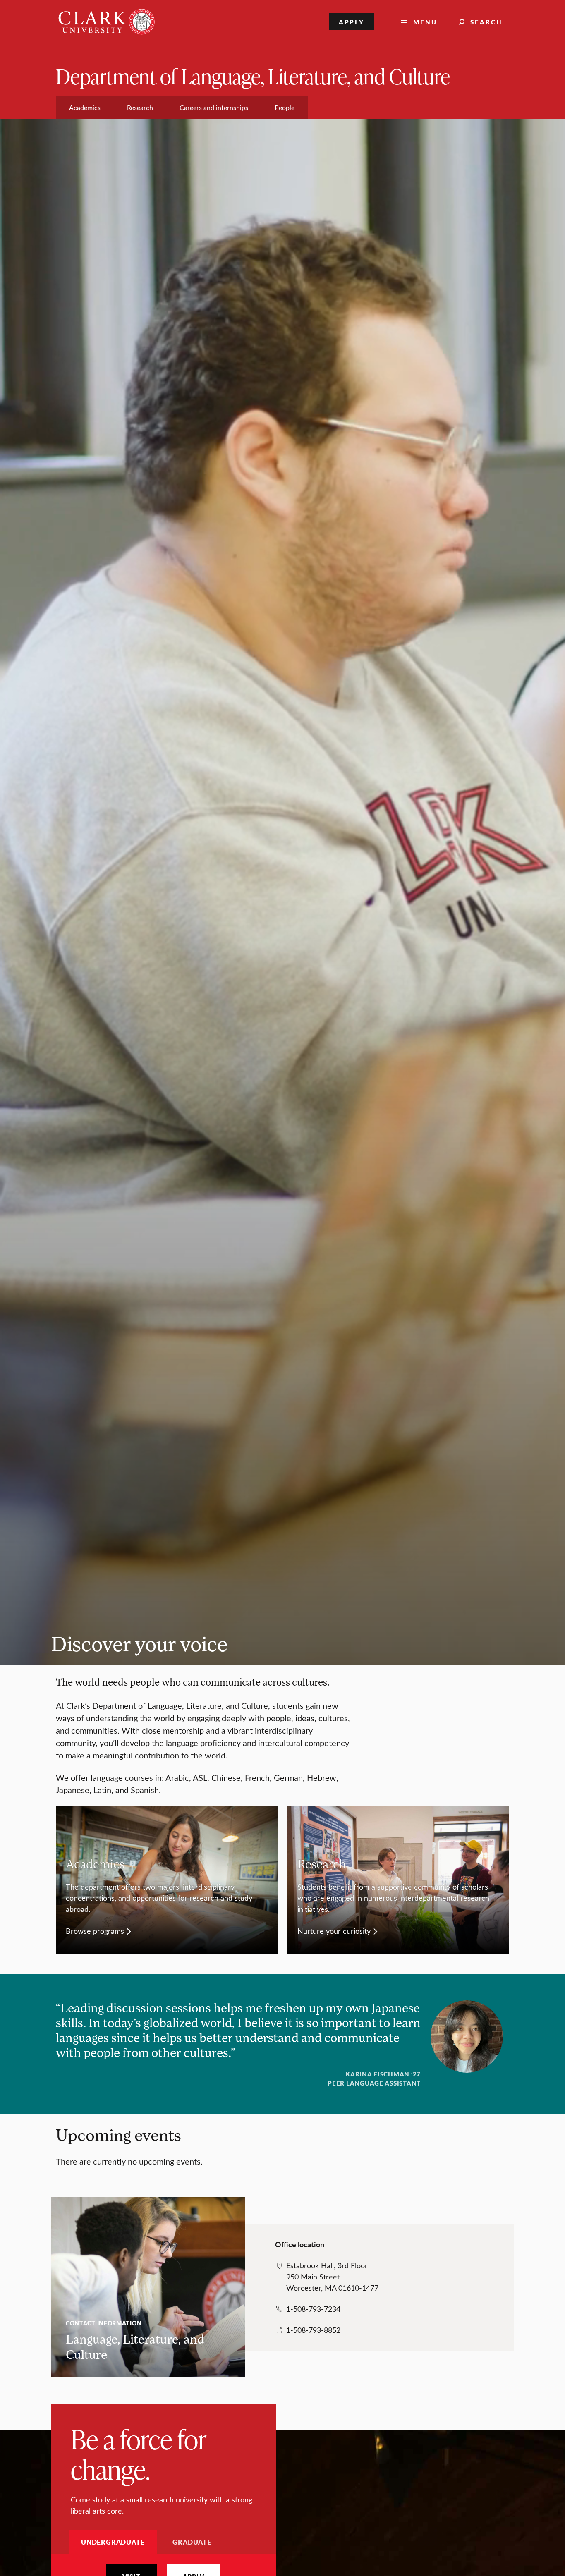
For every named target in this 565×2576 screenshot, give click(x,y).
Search (486, 22)
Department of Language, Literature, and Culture (253, 76)
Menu (425, 22)
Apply (352, 22)
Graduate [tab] (192, 2542)
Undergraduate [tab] (113, 2542)
